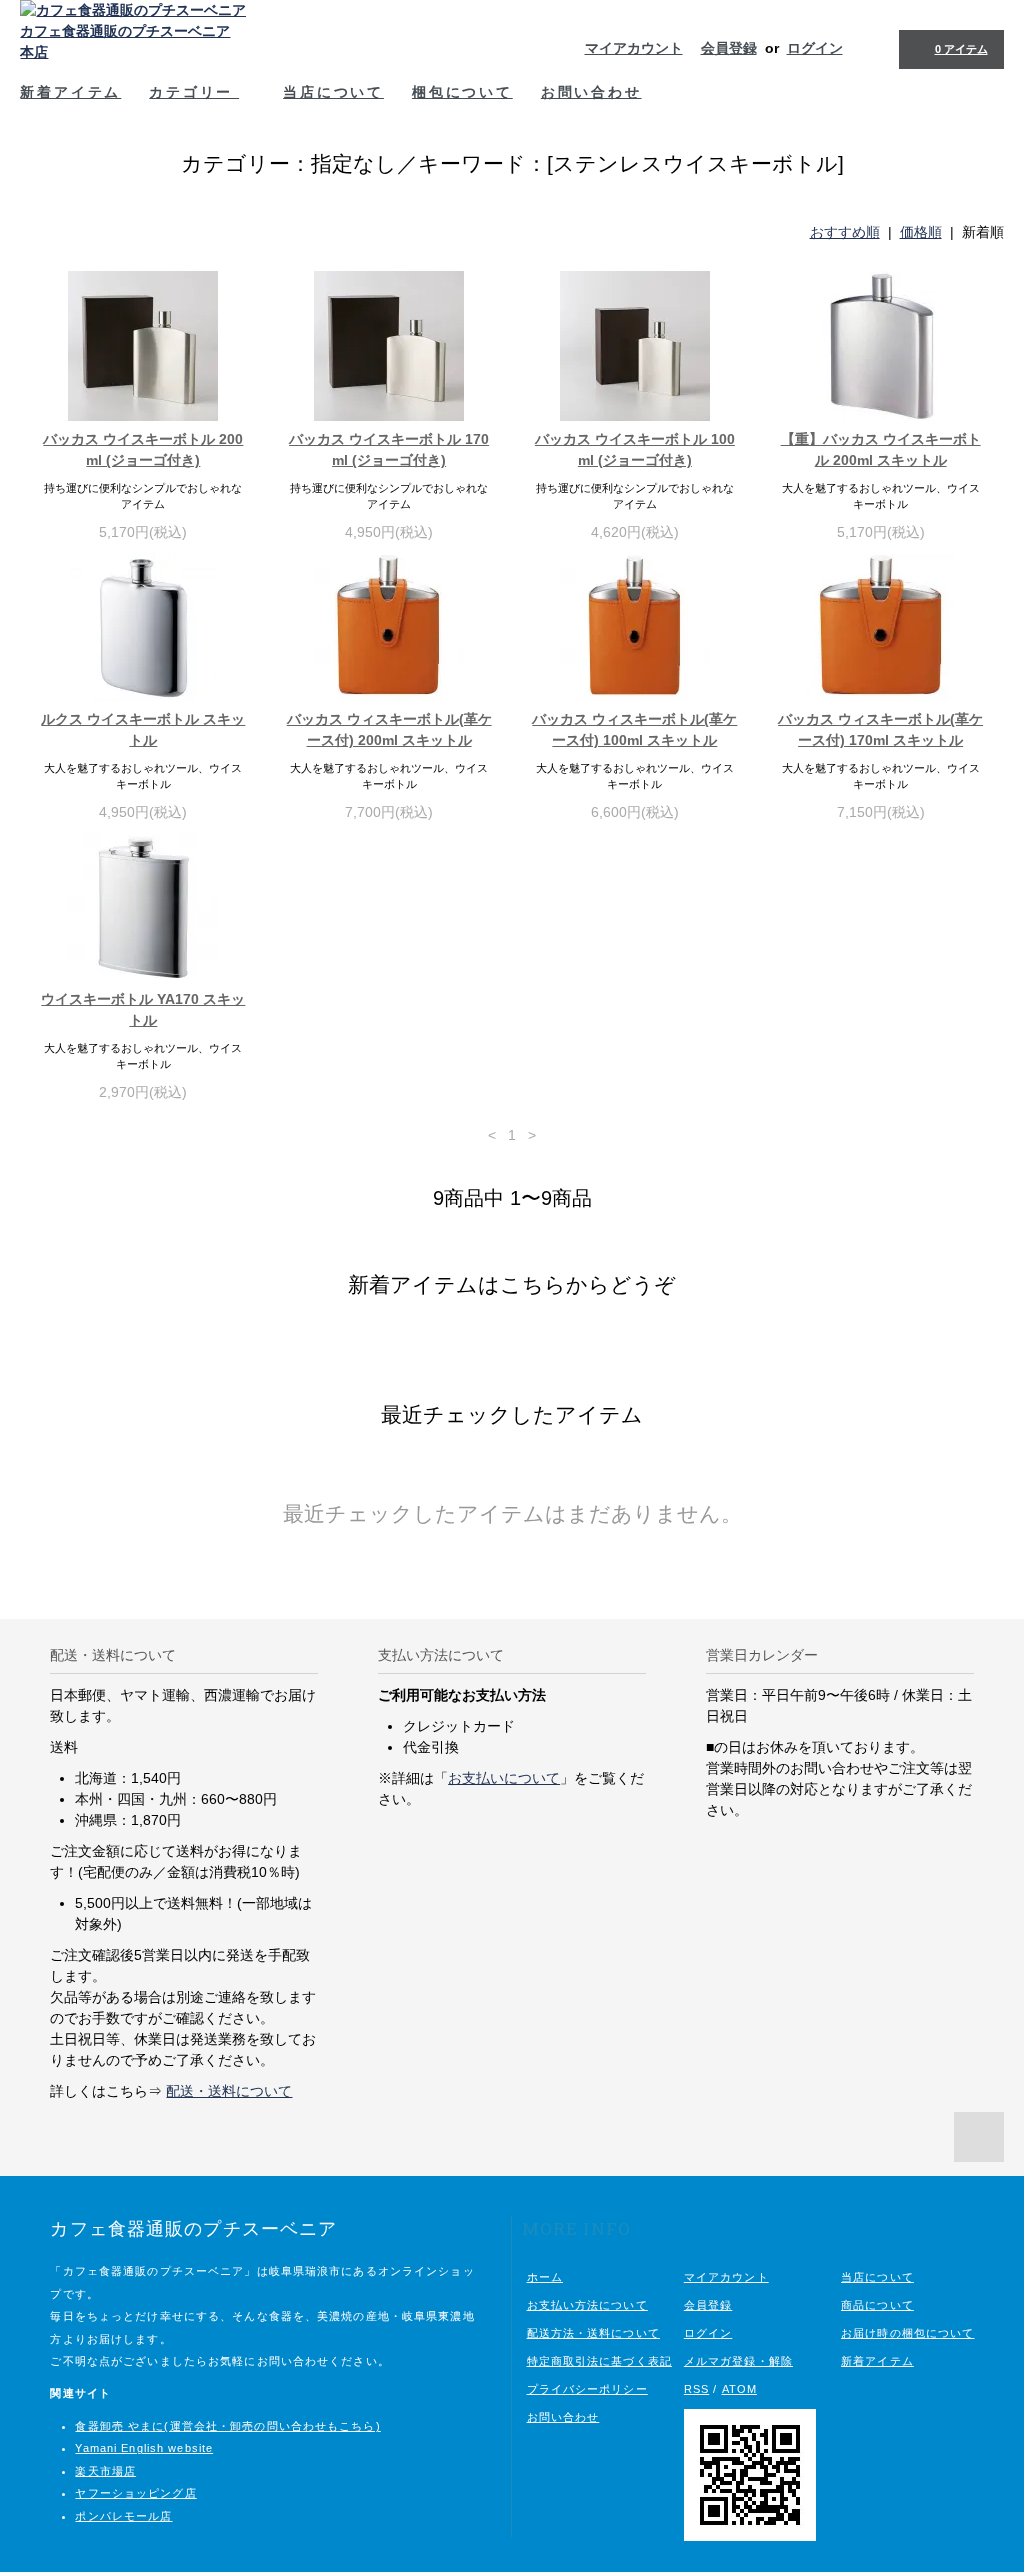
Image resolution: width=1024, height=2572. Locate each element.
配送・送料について (229, 2091)
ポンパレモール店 (123, 2516)
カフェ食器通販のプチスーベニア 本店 (125, 41)
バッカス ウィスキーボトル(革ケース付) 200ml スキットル (389, 729)
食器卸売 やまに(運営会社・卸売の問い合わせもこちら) (227, 2426)
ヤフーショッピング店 (135, 2493)
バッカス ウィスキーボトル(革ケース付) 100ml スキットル (634, 729)
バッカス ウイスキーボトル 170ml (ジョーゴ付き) (389, 449)
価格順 (921, 232)
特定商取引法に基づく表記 (599, 2361)
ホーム (545, 2277)
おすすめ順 (845, 232)
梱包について (462, 91)
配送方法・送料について (593, 2333)
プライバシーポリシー (587, 2389)
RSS (696, 2389)
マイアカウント (634, 48)
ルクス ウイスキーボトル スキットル (143, 729)
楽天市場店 (105, 2471)
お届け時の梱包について (907, 2333)
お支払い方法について (587, 2305)
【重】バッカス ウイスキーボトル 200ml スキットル (881, 449)
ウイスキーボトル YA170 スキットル (143, 1009)
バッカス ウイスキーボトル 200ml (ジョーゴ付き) (143, 449)
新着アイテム (70, 91)
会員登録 (729, 48)
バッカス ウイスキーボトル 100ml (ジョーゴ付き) (635, 449)
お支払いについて (504, 1778)
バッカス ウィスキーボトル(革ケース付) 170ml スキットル (880, 729)
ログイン (815, 48)
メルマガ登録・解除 (738, 2361)
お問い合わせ (591, 91)
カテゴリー (194, 91)
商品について (877, 2305)
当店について (333, 91)
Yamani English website (144, 2448)
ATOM (739, 2389)
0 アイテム (961, 49)
